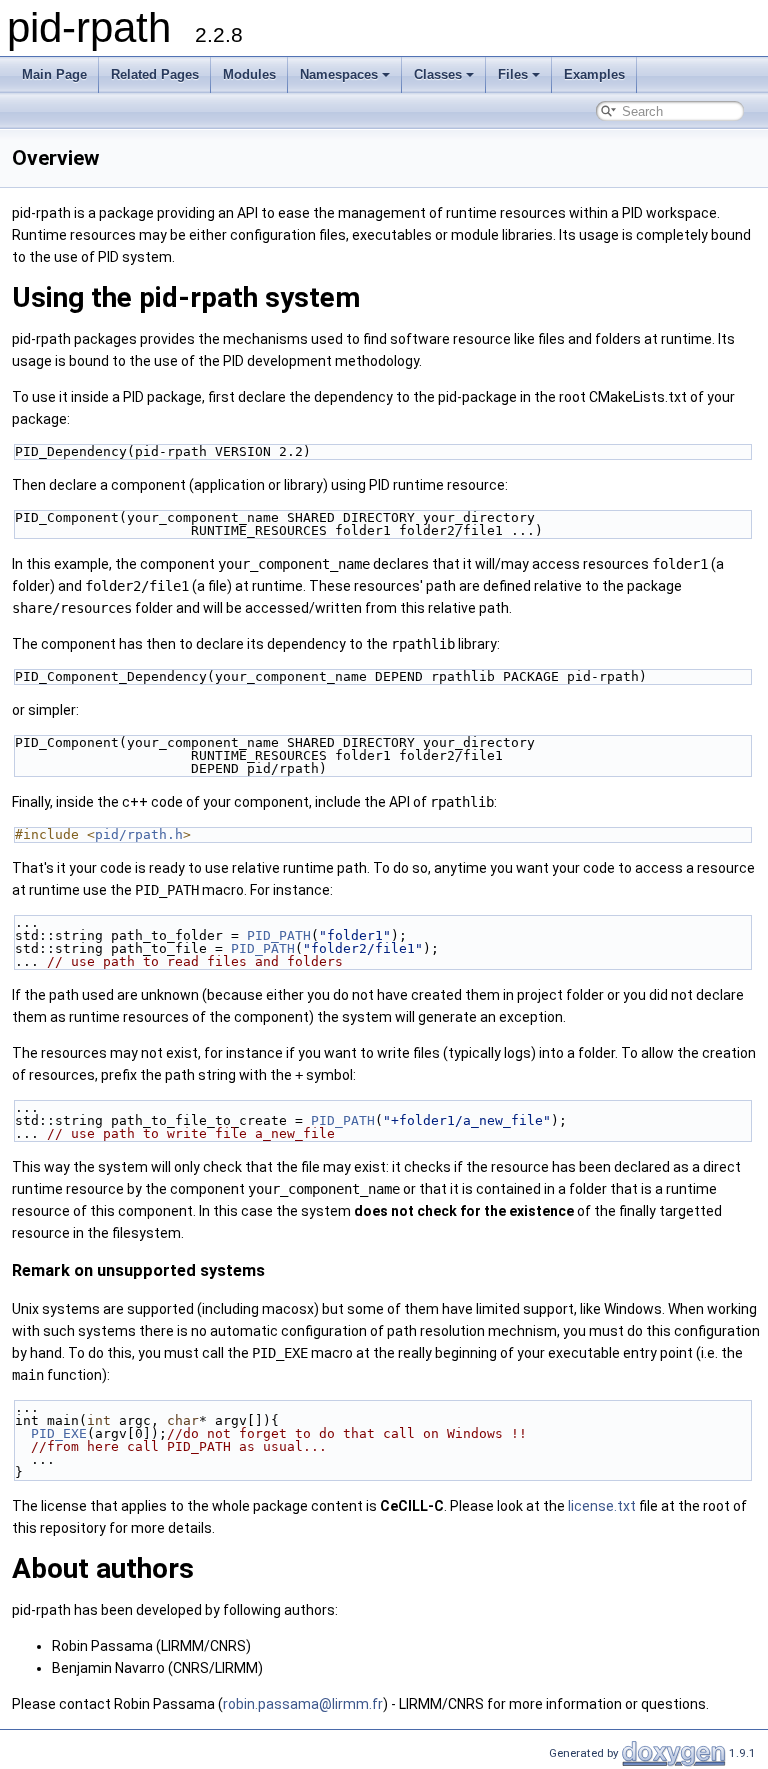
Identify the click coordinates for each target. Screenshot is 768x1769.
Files (513, 74)
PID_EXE (59, 1433)
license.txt (602, 1506)
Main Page (54, 74)
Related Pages (155, 74)
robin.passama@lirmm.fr (303, 1704)
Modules (249, 74)
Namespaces (339, 74)
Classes (438, 74)
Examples (594, 74)
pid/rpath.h (139, 834)
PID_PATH (279, 935)
